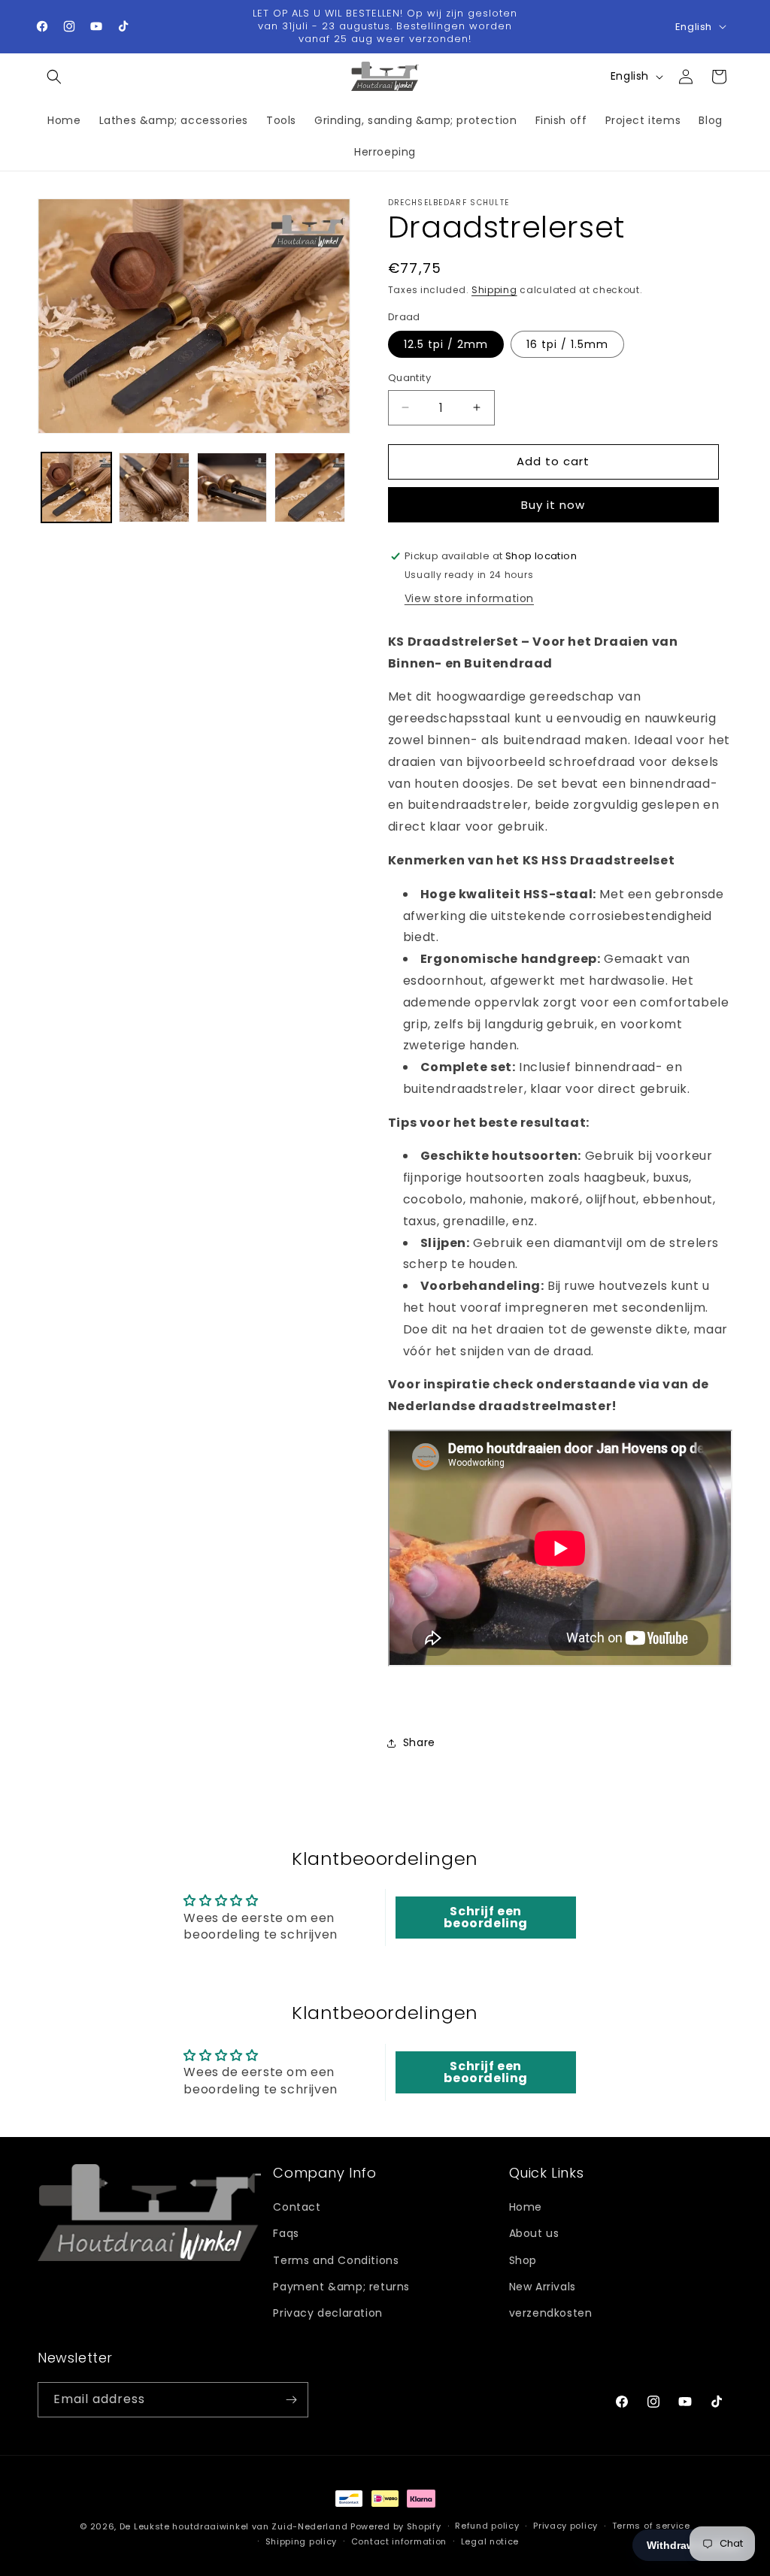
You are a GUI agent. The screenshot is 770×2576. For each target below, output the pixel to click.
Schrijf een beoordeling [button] (486, 1917)
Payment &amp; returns (341, 2287)
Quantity (409, 378)
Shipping (494, 290)
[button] (54, 77)
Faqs (286, 2233)
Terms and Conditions (336, 2260)
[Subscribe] (291, 2400)
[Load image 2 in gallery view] (154, 487)
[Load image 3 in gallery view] (232, 487)
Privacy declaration (327, 2313)
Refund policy (487, 2526)
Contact (297, 2207)
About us (534, 2233)
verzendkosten (551, 2313)
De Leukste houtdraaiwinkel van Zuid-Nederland (234, 2526)
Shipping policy (302, 2541)
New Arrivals (543, 2287)
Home (526, 2207)
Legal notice (490, 2541)
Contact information (399, 2541)
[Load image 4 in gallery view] (309, 487)
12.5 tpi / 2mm (446, 344)
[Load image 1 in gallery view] (76, 487)
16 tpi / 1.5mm (567, 344)
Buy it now (553, 505)
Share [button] (419, 1742)
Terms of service (651, 2526)
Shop (523, 2260)
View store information (469, 598)
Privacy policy (565, 2526)
